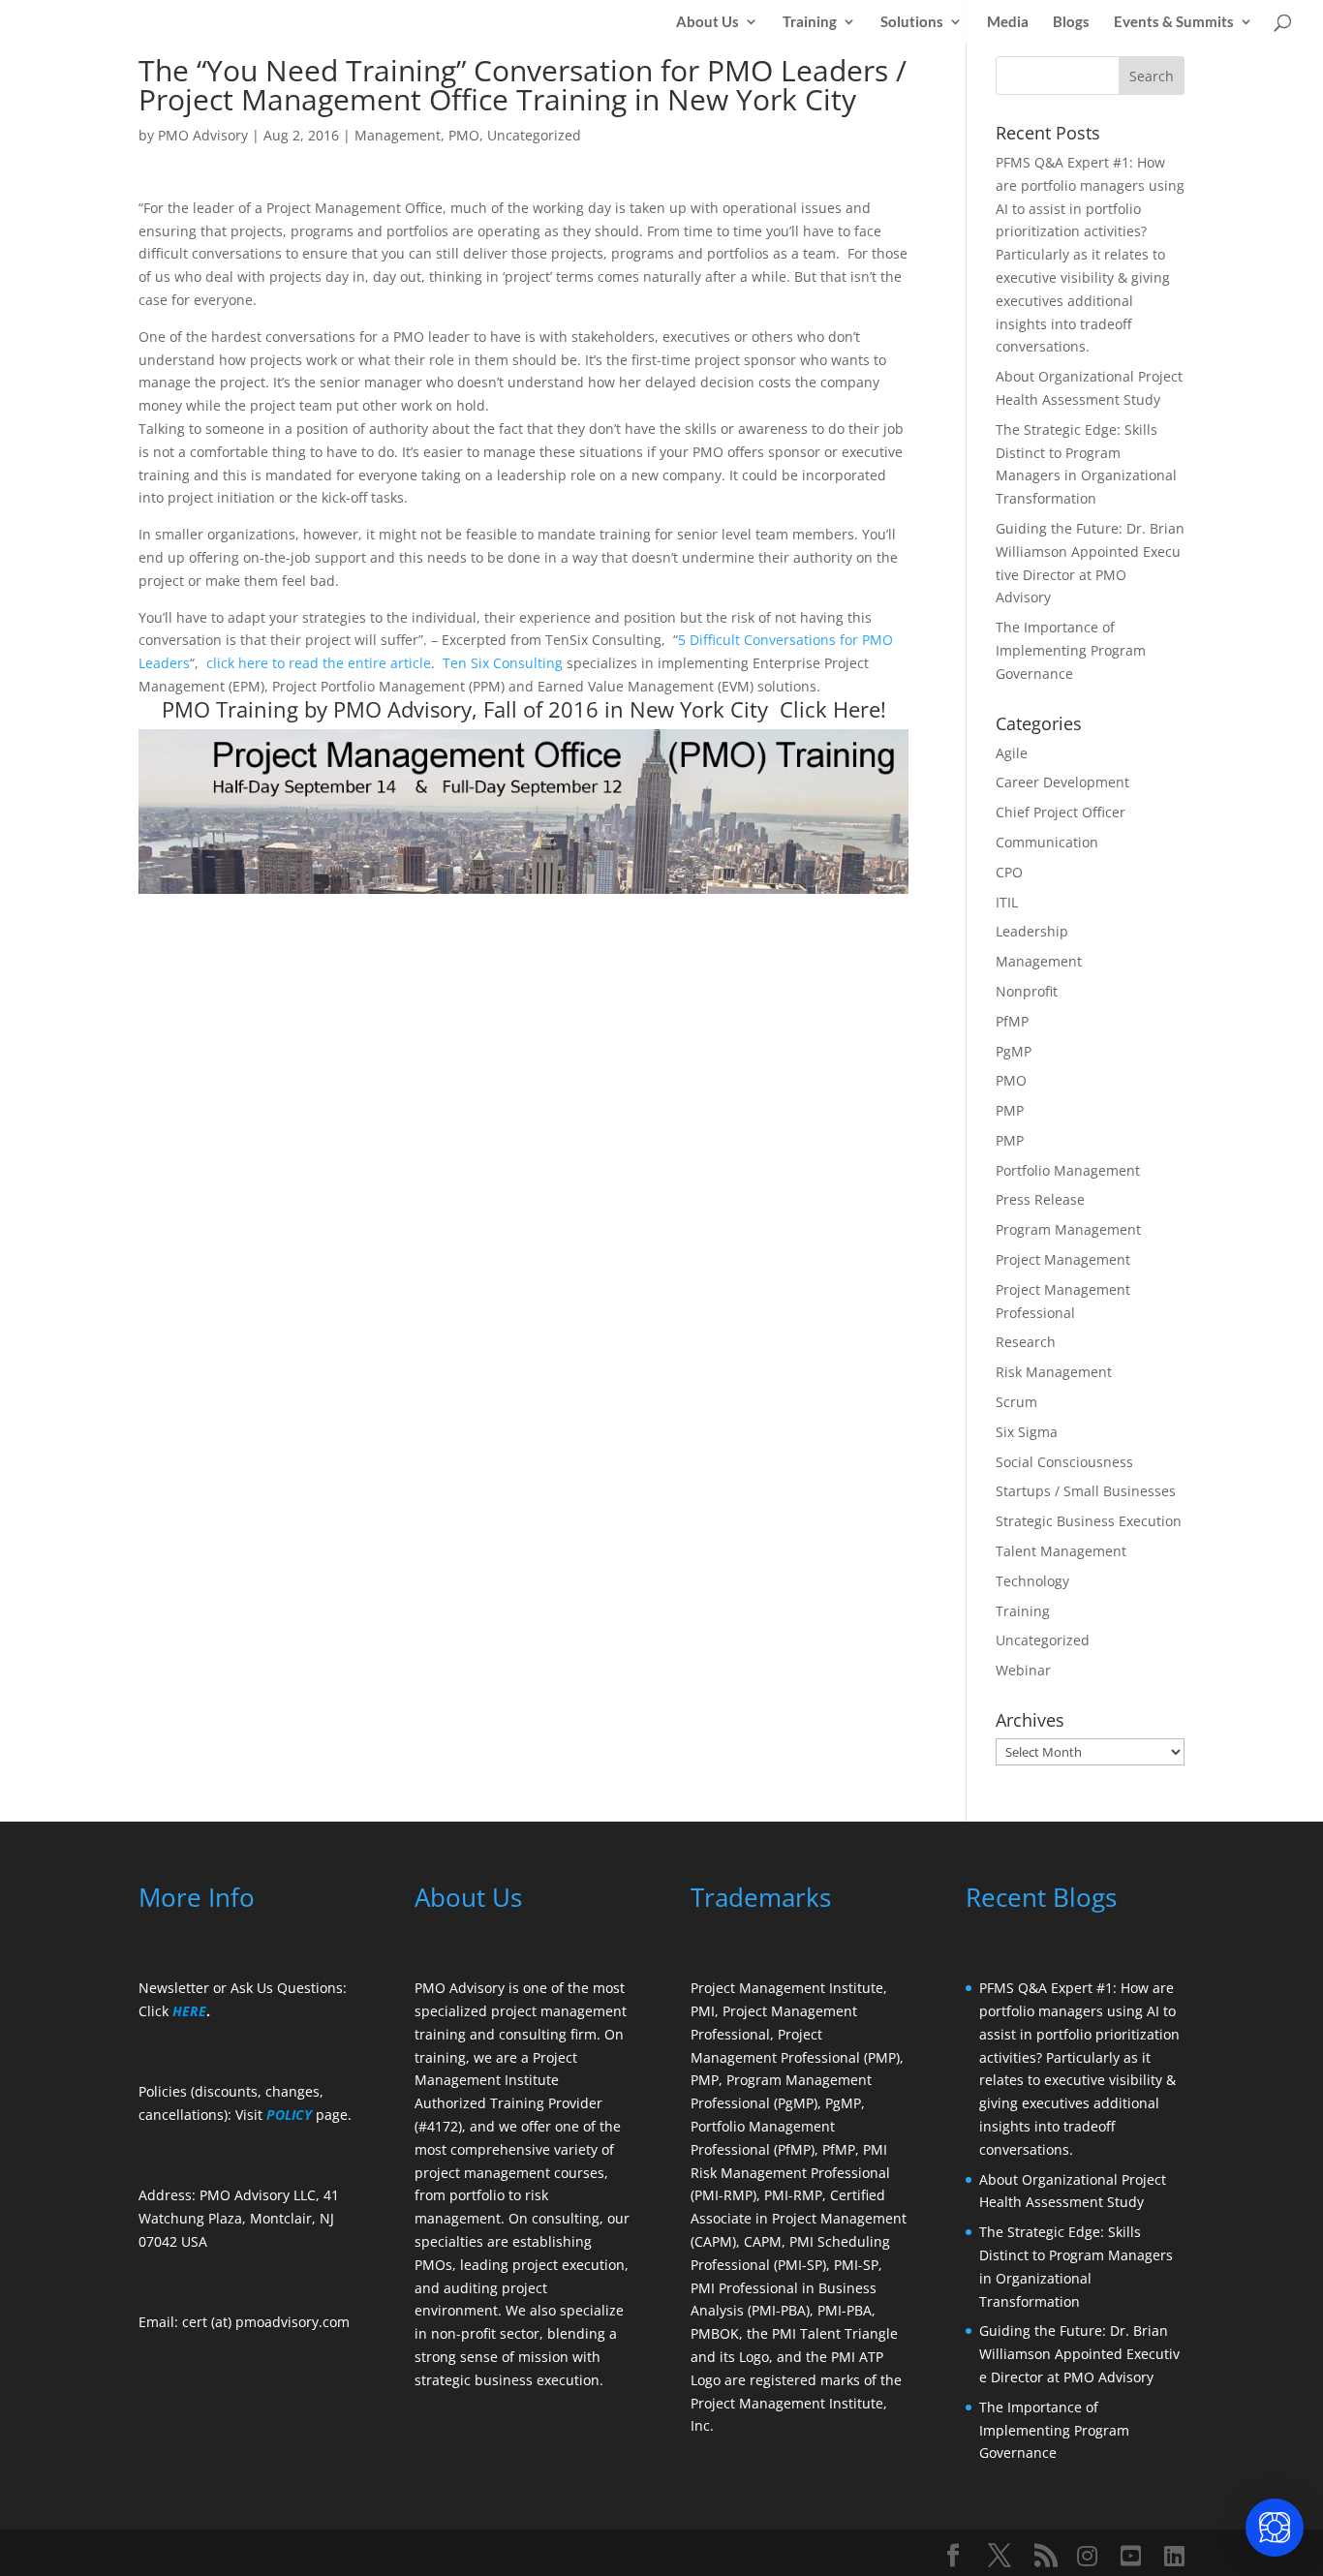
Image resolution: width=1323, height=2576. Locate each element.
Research (1026, 1342)
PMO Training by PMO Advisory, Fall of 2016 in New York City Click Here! (524, 709)
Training (810, 22)
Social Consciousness (1064, 1462)
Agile (1012, 753)
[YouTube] (1131, 2556)
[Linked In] (1174, 2556)
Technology (1032, 1581)
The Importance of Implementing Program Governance (1071, 650)
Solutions (912, 22)
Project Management (1063, 1259)
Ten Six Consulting (503, 663)
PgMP (1014, 1051)
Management (398, 135)
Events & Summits (1174, 22)
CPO (1009, 872)
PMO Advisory (203, 135)
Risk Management (1054, 1372)
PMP (1010, 1110)
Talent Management (1061, 1551)
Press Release (1040, 1199)
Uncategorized (534, 135)
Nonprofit (1027, 991)
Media (1008, 22)
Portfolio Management (1068, 1170)
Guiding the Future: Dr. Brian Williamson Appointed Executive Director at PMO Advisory (1079, 2354)
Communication (1047, 842)
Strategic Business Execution (1089, 1521)
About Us (708, 22)
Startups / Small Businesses (1086, 1491)
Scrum (1016, 1402)
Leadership (1032, 931)
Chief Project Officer (1061, 812)
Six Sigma (1027, 1432)
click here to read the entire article (319, 663)
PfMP (1012, 1021)
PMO (464, 135)
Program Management (1068, 1229)
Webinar (1023, 1670)
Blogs (1071, 22)
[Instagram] (1087, 2556)
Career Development (1062, 782)
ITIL (1007, 902)
